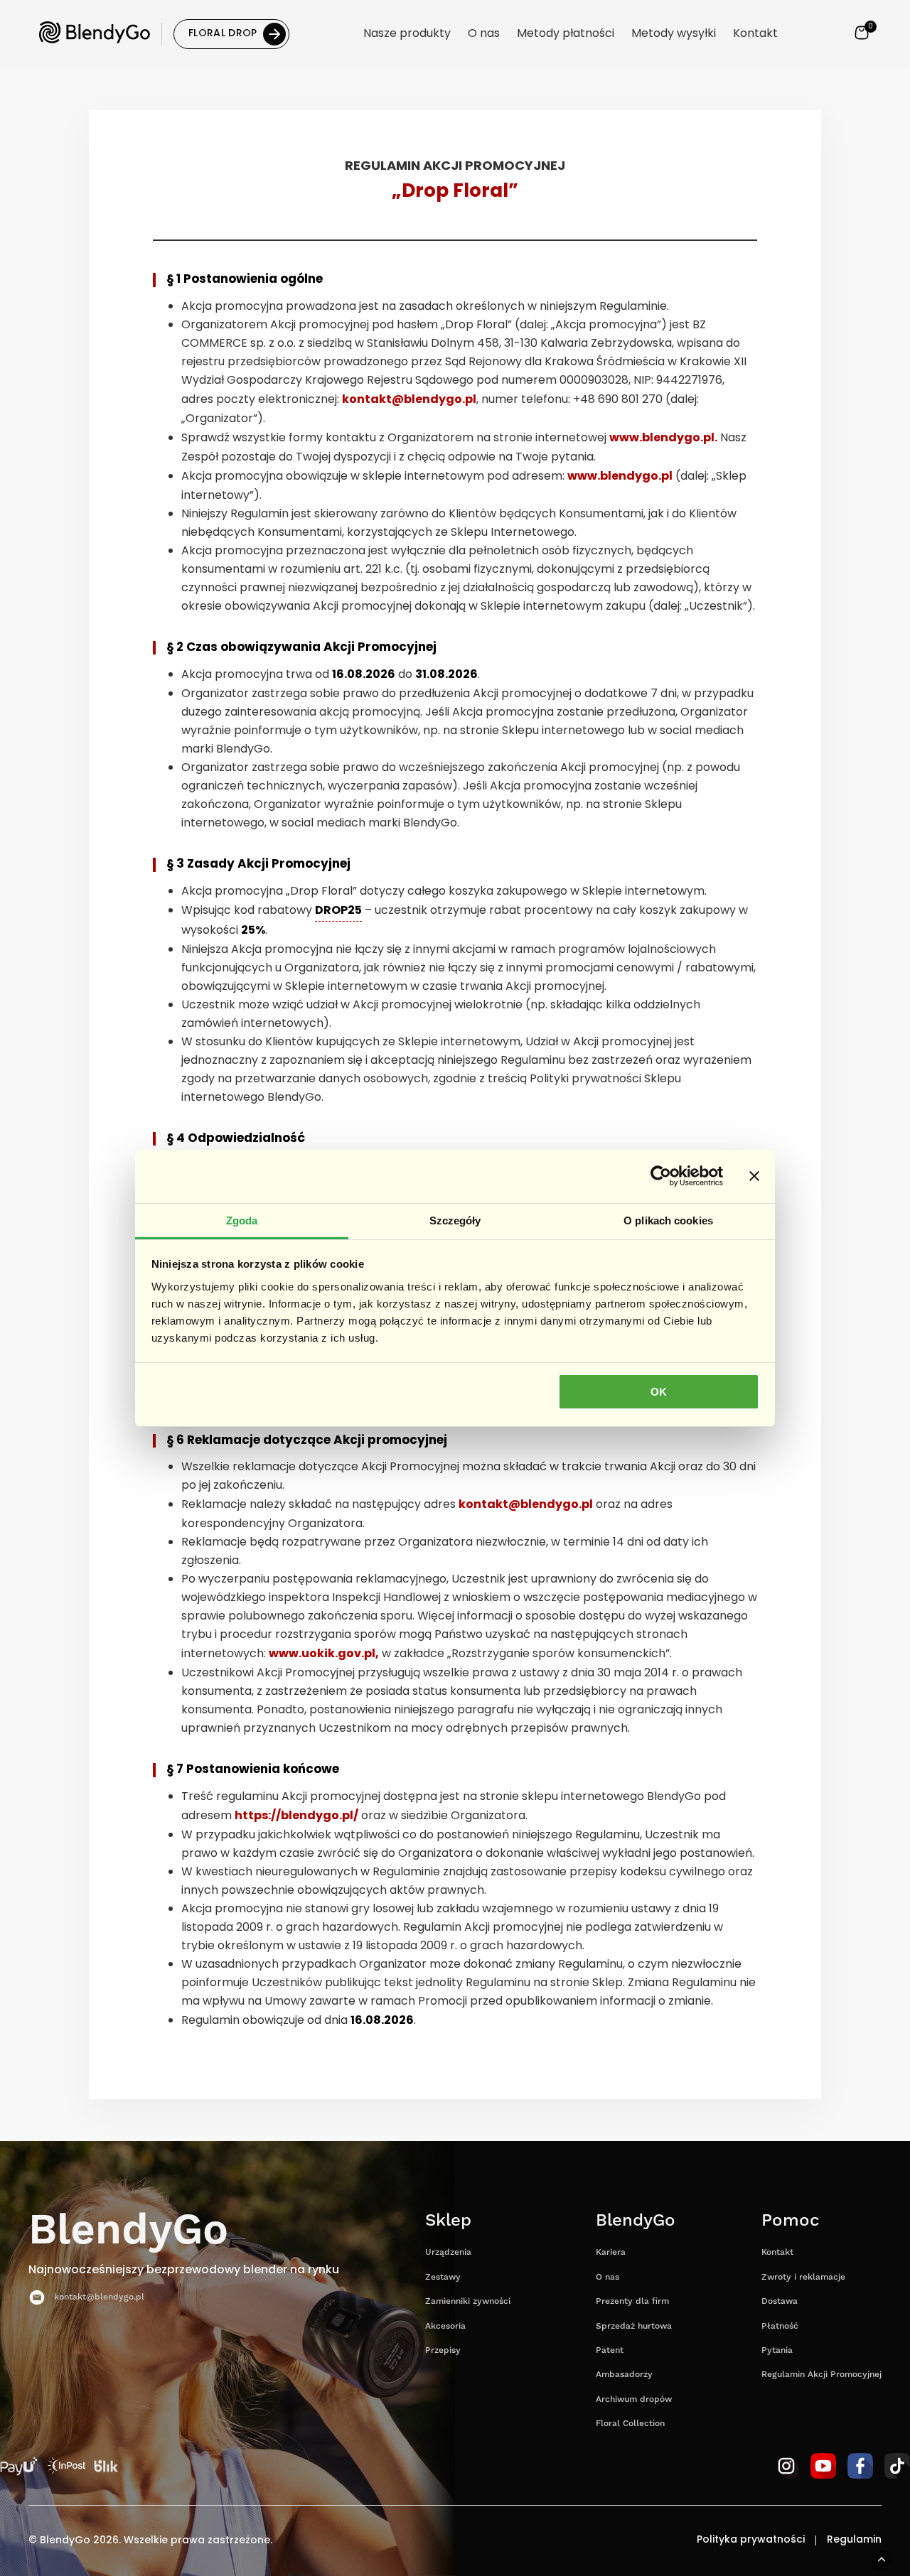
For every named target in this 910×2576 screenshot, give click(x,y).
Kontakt (777, 2252)
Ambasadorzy (624, 2375)
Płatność (780, 2326)
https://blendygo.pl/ (296, 1816)
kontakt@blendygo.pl (409, 400)
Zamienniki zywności (468, 2301)
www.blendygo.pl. (663, 438)
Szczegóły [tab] (455, 1220)
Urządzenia (448, 2252)
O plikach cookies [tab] (668, 1220)
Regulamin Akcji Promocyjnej (821, 2375)
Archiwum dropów (634, 2399)
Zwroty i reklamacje (803, 2277)
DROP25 (338, 911)
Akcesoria (445, 2326)
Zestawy (443, 2277)
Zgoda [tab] (242, 1220)
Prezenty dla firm (632, 2301)
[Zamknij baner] (754, 1176)
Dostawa (780, 2301)
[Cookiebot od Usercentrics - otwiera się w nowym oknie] (661, 1176)
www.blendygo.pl (620, 477)
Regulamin (854, 2540)
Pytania (777, 2350)
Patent (610, 2350)
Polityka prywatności (751, 2540)
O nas (607, 2277)
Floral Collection (630, 2424)
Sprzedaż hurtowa (634, 2326)
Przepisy (443, 2350)
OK (659, 1392)
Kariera (611, 2252)
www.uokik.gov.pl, (324, 1654)
